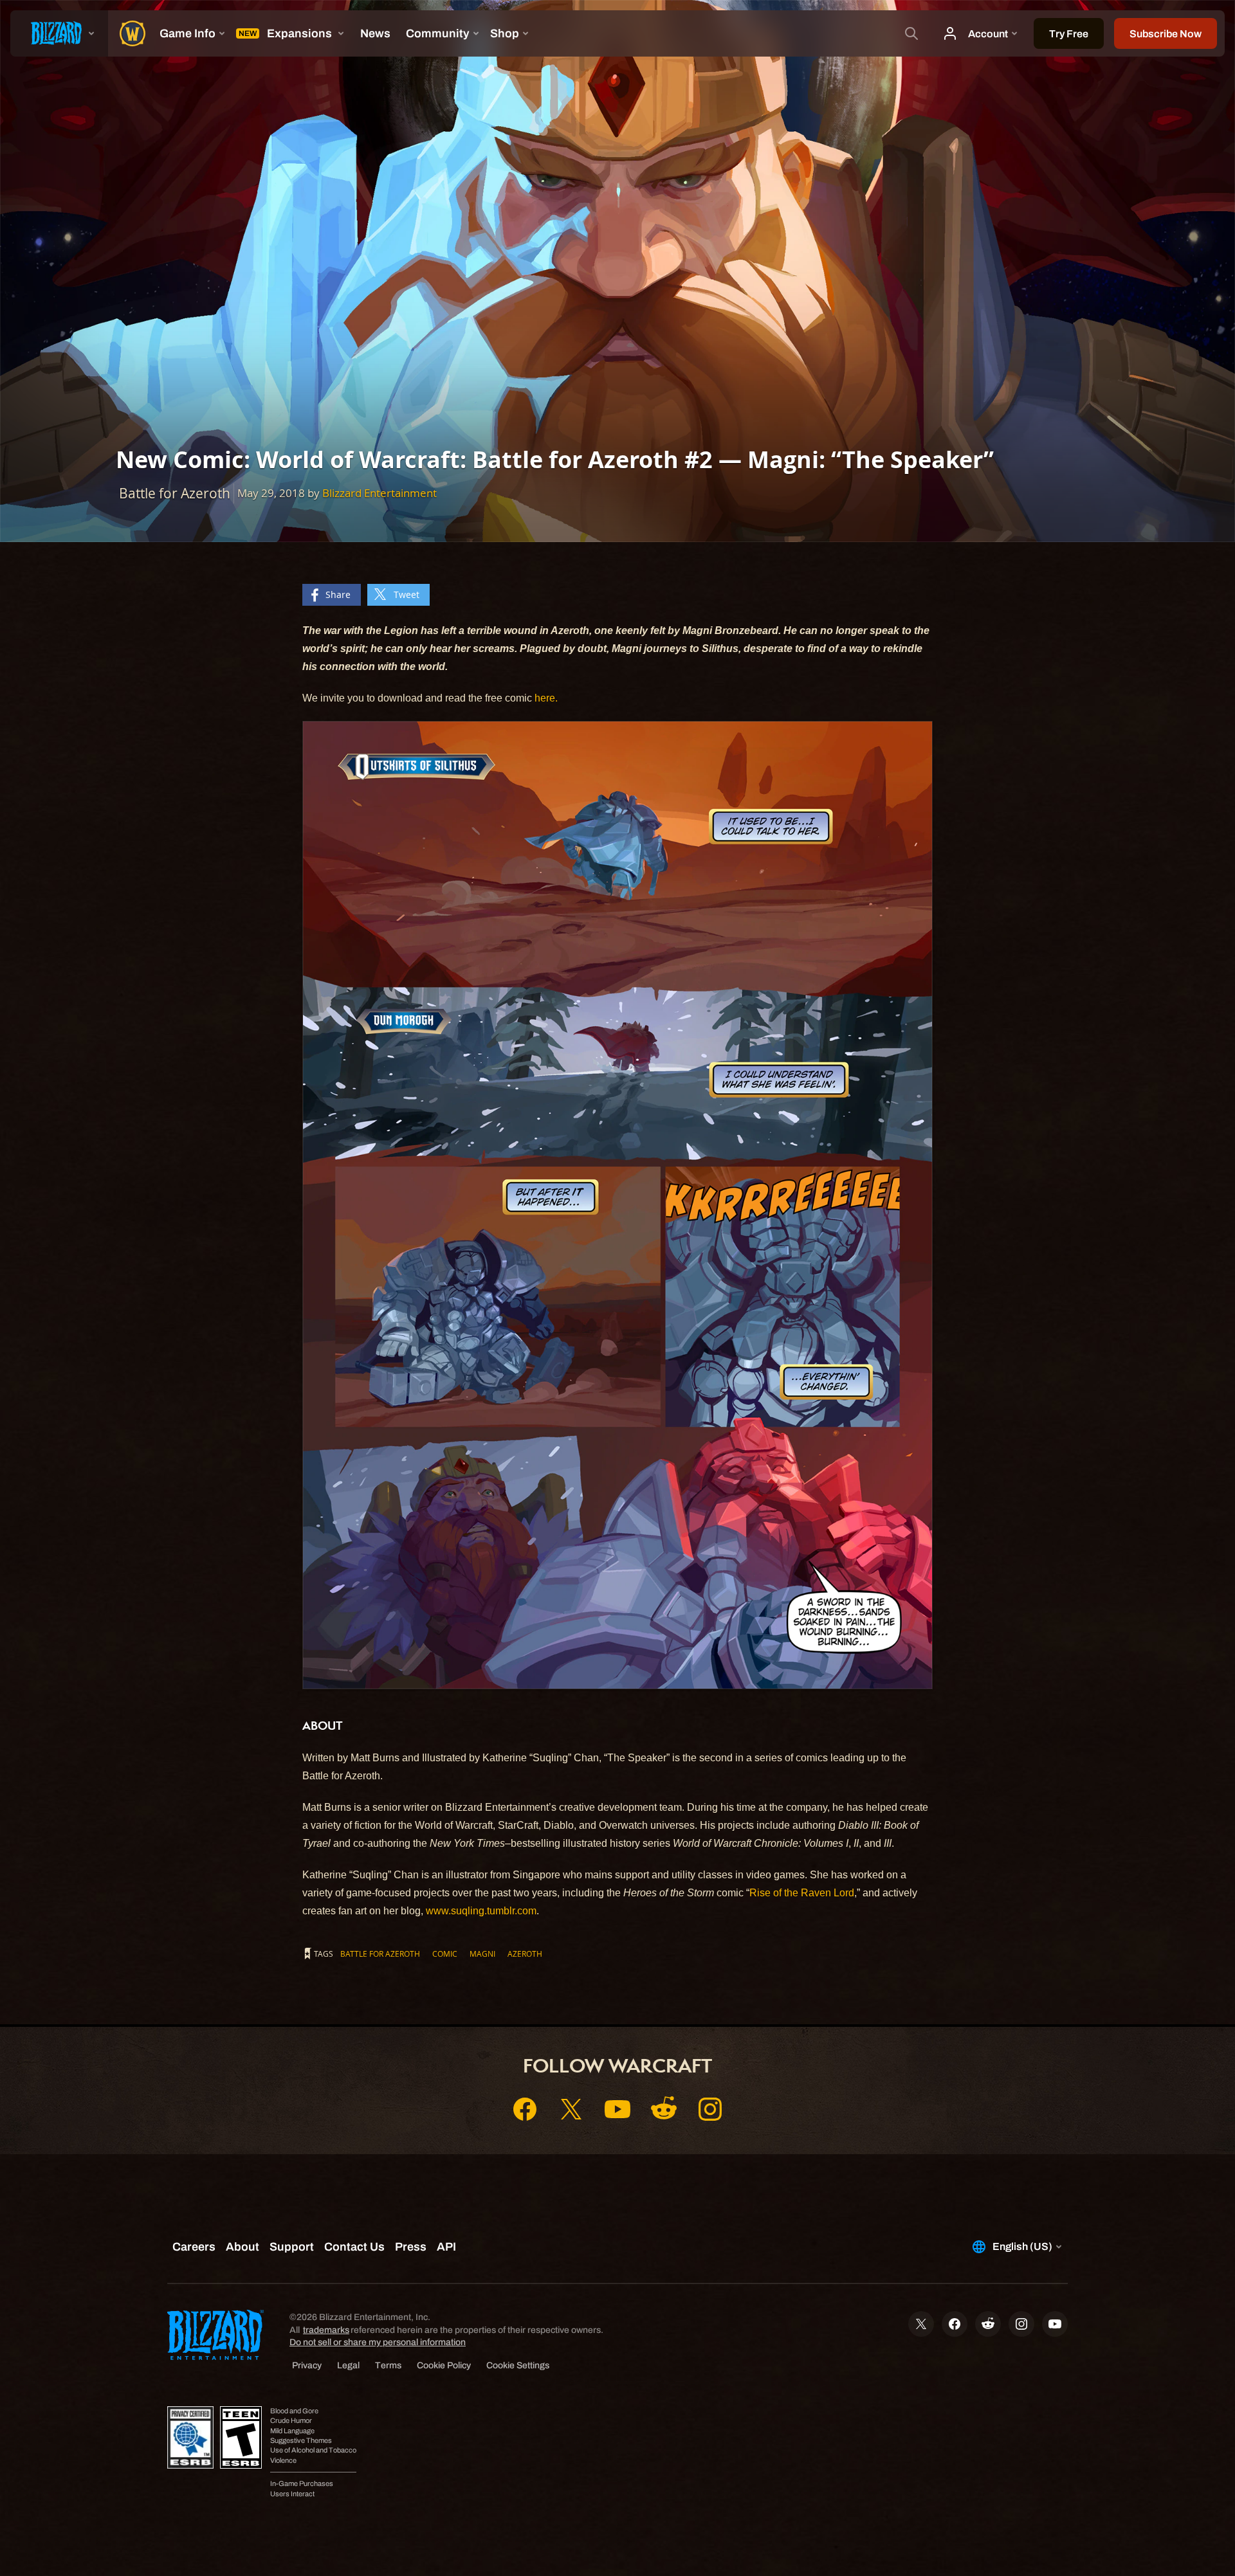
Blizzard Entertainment (380, 493)
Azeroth (525, 1954)
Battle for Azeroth (380, 1954)
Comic (445, 1954)
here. (545, 698)
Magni (482, 1954)
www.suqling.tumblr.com (481, 1911)
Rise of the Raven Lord (802, 1893)
